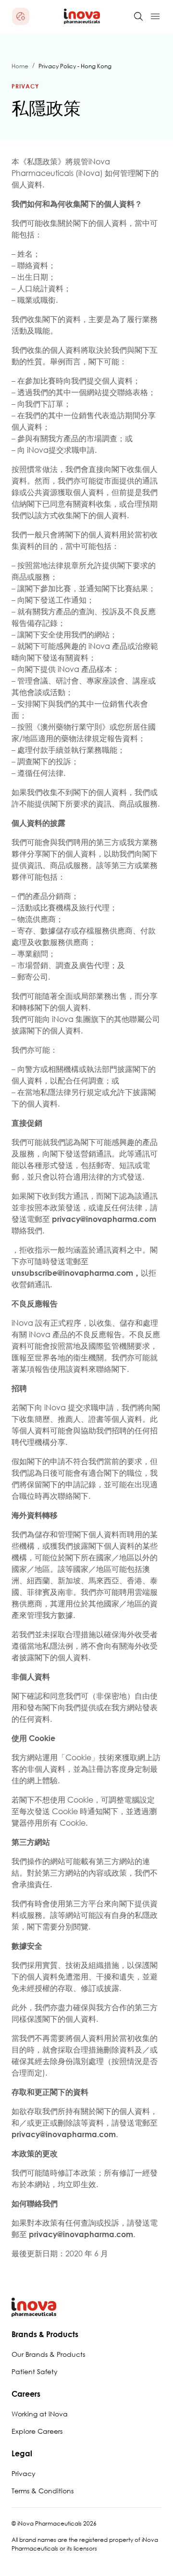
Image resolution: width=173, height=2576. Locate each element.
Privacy (24, 2473)
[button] (21, 16)
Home (20, 66)
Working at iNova (40, 2414)
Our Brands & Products (48, 2354)
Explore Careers (37, 2431)
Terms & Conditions (43, 2491)
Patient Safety (35, 2371)
